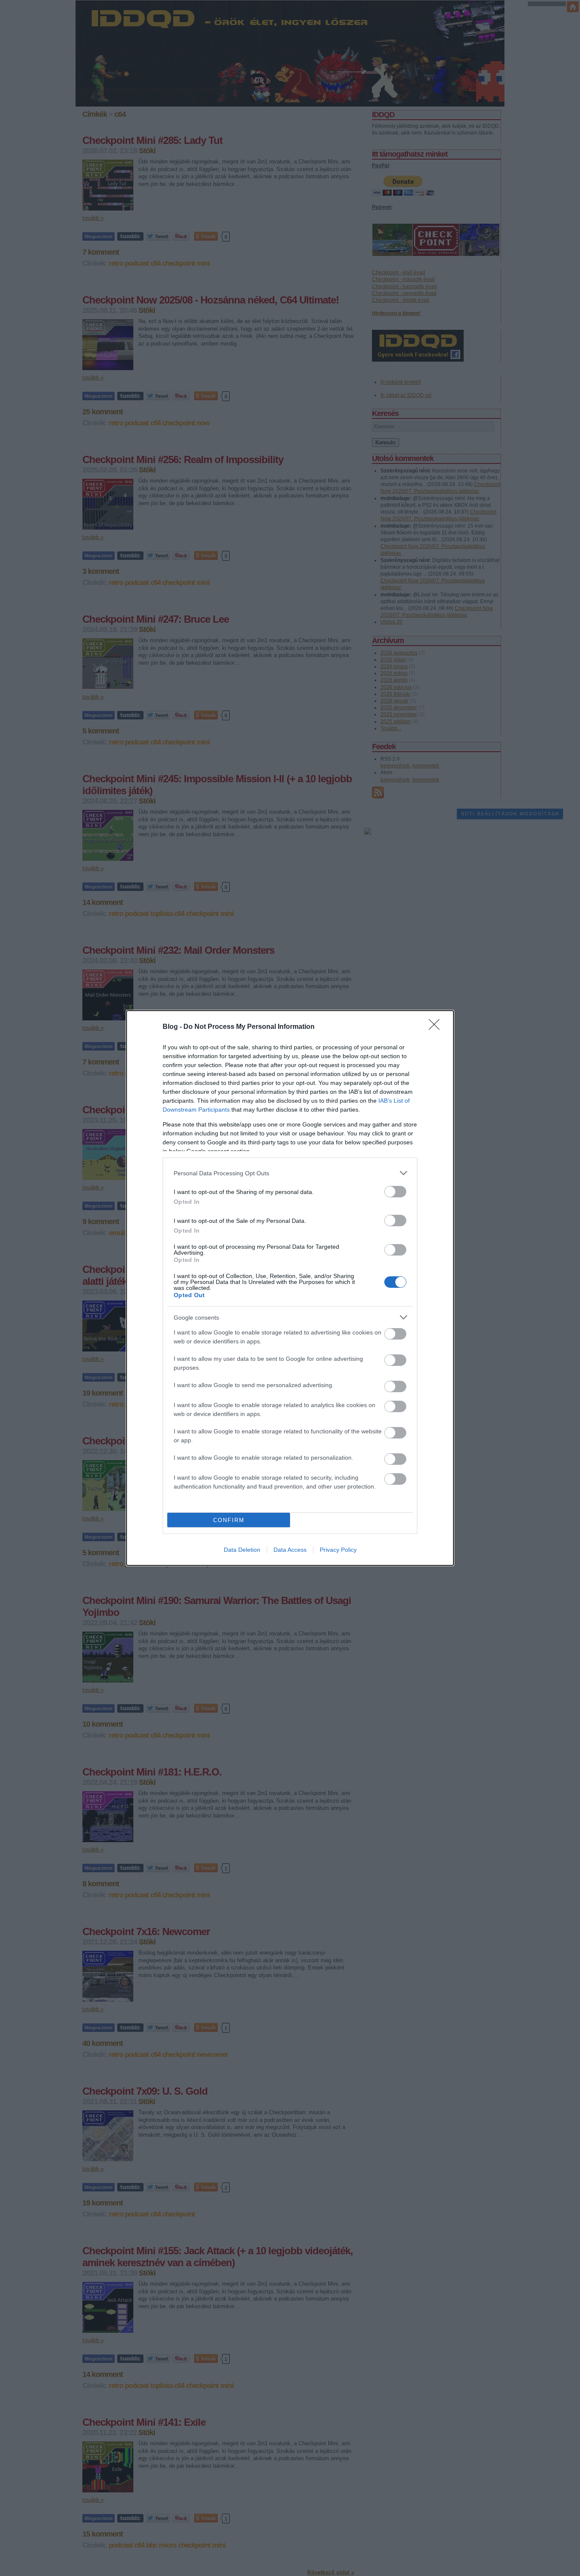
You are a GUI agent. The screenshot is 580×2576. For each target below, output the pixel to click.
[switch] (395, 1192)
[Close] (437, 1027)
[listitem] (290, 1173)
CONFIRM (229, 1520)
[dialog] (290, 1288)
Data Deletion (242, 1550)
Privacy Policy (338, 1550)
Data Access (290, 1550)
